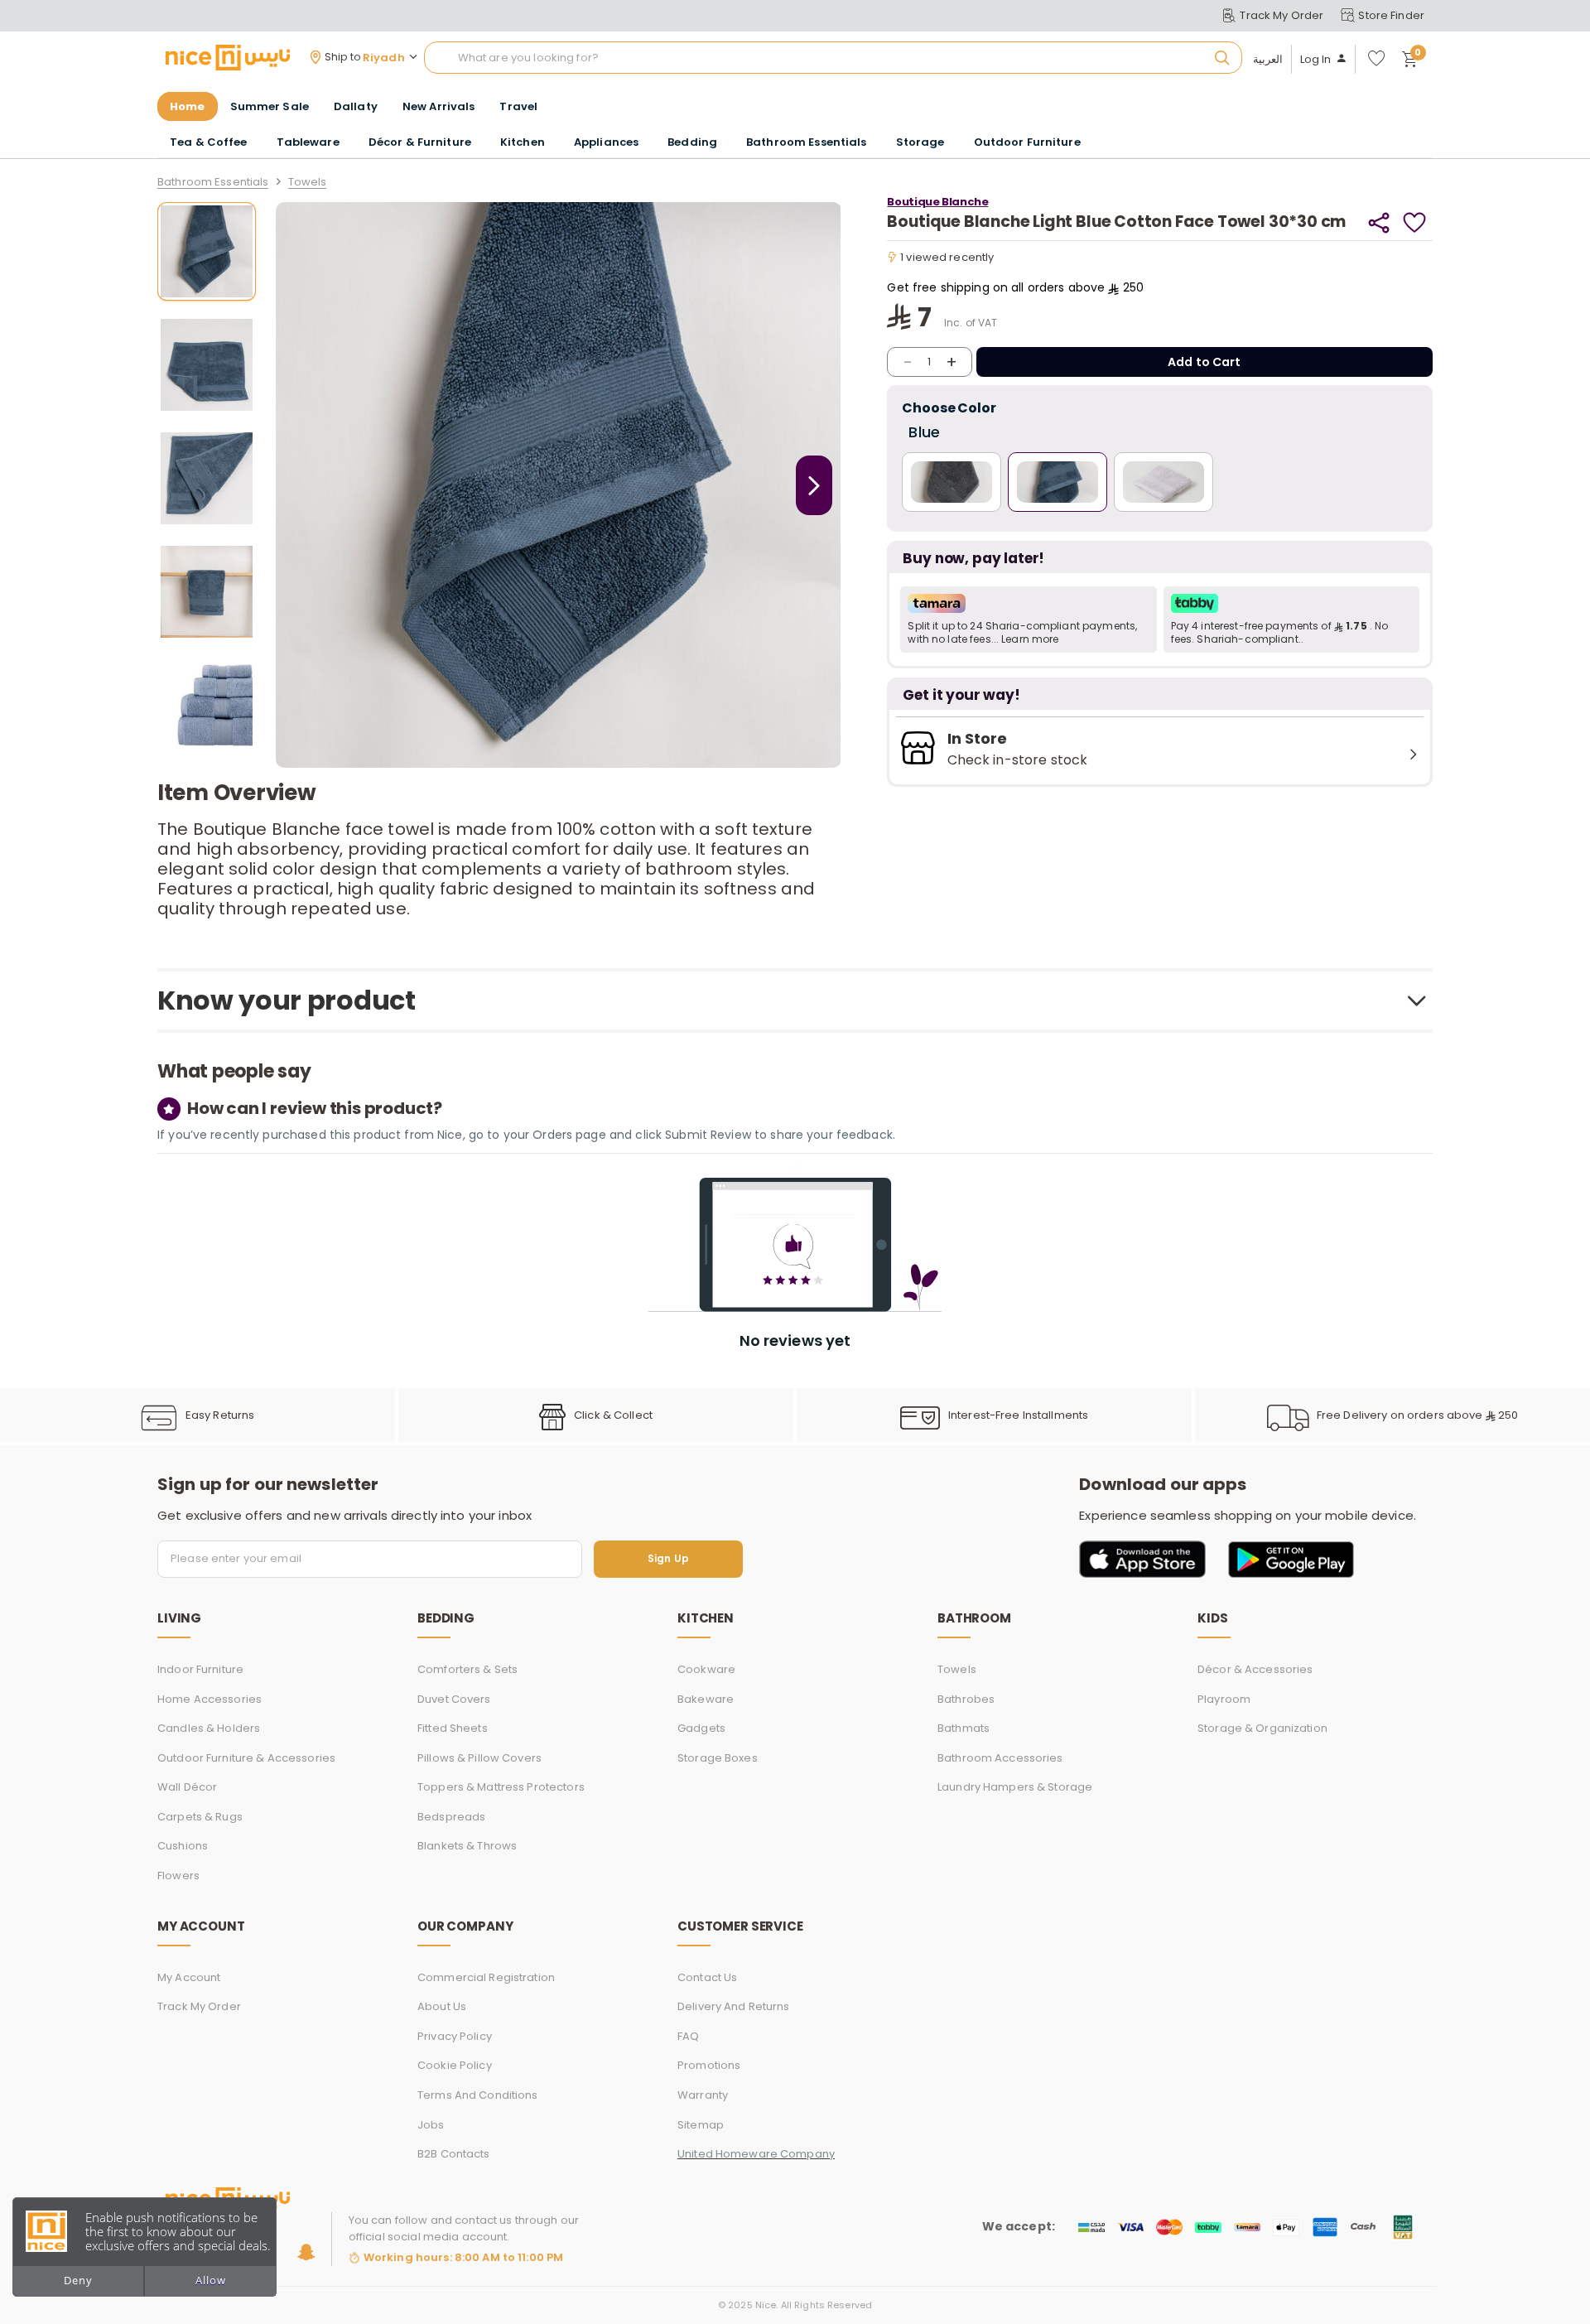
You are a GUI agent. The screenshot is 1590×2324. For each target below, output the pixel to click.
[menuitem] (270, 107)
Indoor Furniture (200, 1669)
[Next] (814, 485)
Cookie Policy (455, 2065)
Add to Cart (1205, 362)
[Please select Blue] (1058, 482)
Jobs (431, 2125)
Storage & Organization (1262, 1728)
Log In (1316, 60)
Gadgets (701, 1728)
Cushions (183, 1846)
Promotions (709, 2065)
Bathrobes (966, 1699)
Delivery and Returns (734, 2006)
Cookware (706, 1669)
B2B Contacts (454, 2154)
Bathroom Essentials (213, 183)
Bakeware (706, 1699)
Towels (308, 183)
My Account (189, 1977)
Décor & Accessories (1255, 1669)
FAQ (688, 2036)
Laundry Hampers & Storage (1015, 1787)
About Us (442, 2006)
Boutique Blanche (937, 202)
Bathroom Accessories (1000, 1758)
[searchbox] (833, 58)
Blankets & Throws (467, 1846)
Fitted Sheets (453, 1728)
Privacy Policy (455, 2036)
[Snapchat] (306, 2252)
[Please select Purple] (1164, 482)
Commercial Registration (486, 1977)
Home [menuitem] (188, 106)
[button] (1028, 620)
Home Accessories (210, 1699)
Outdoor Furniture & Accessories (246, 1758)
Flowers (178, 1876)
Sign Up (668, 1559)
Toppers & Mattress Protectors (501, 1787)
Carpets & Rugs (200, 1817)
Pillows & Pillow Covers (479, 1758)
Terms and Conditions (478, 2095)
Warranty (703, 2095)
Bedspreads (451, 1817)
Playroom (1224, 1699)
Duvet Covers (454, 1699)
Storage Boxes (718, 1758)
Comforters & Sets (467, 1669)
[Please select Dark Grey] (952, 482)
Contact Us (707, 1977)
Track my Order (199, 2006)
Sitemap (701, 2125)
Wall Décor (187, 1787)
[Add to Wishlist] (1415, 222)
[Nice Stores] (228, 57)
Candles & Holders (209, 1728)
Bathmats (964, 1728)
